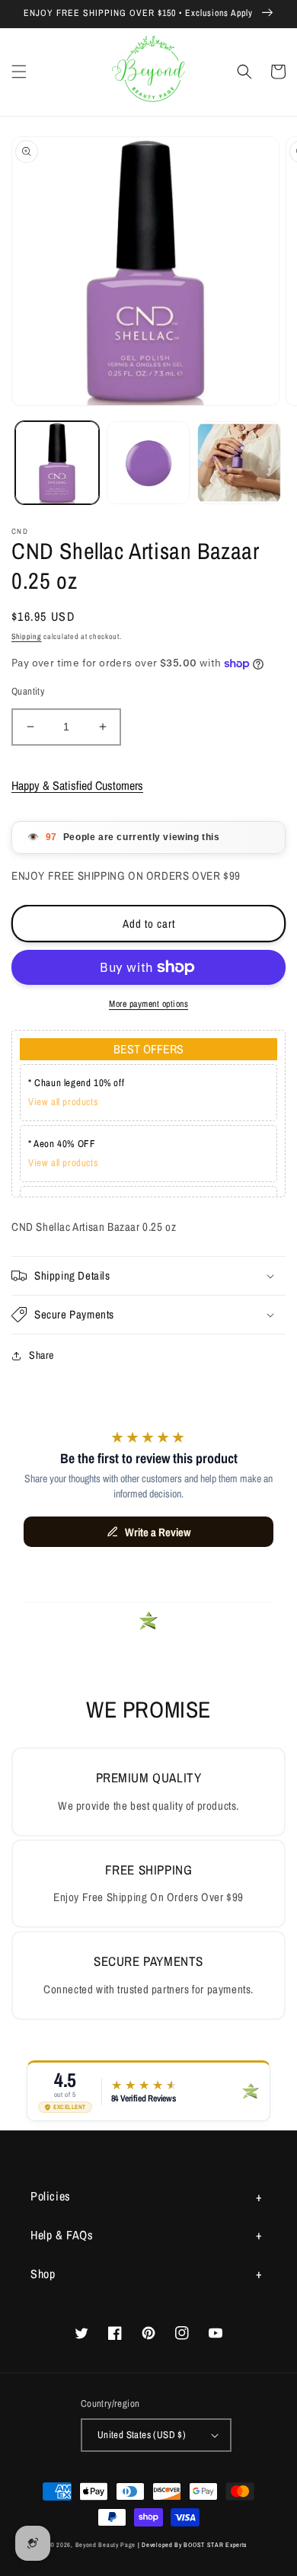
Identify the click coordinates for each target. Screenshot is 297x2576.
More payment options (148, 1004)
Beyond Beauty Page (106, 2545)
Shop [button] (43, 2274)
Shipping (27, 636)
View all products (63, 1102)
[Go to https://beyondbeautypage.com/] (149, 72)
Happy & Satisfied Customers (77, 785)
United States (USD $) (142, 2435)
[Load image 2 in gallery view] (148, 463)
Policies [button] (51, 2196)
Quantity (28, 691)
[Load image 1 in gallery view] (57, 463)
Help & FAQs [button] (62, 2235)
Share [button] (42, 1355)
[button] (19, 72)
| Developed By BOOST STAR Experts (192, 2545)
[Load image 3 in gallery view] (239, 463)
